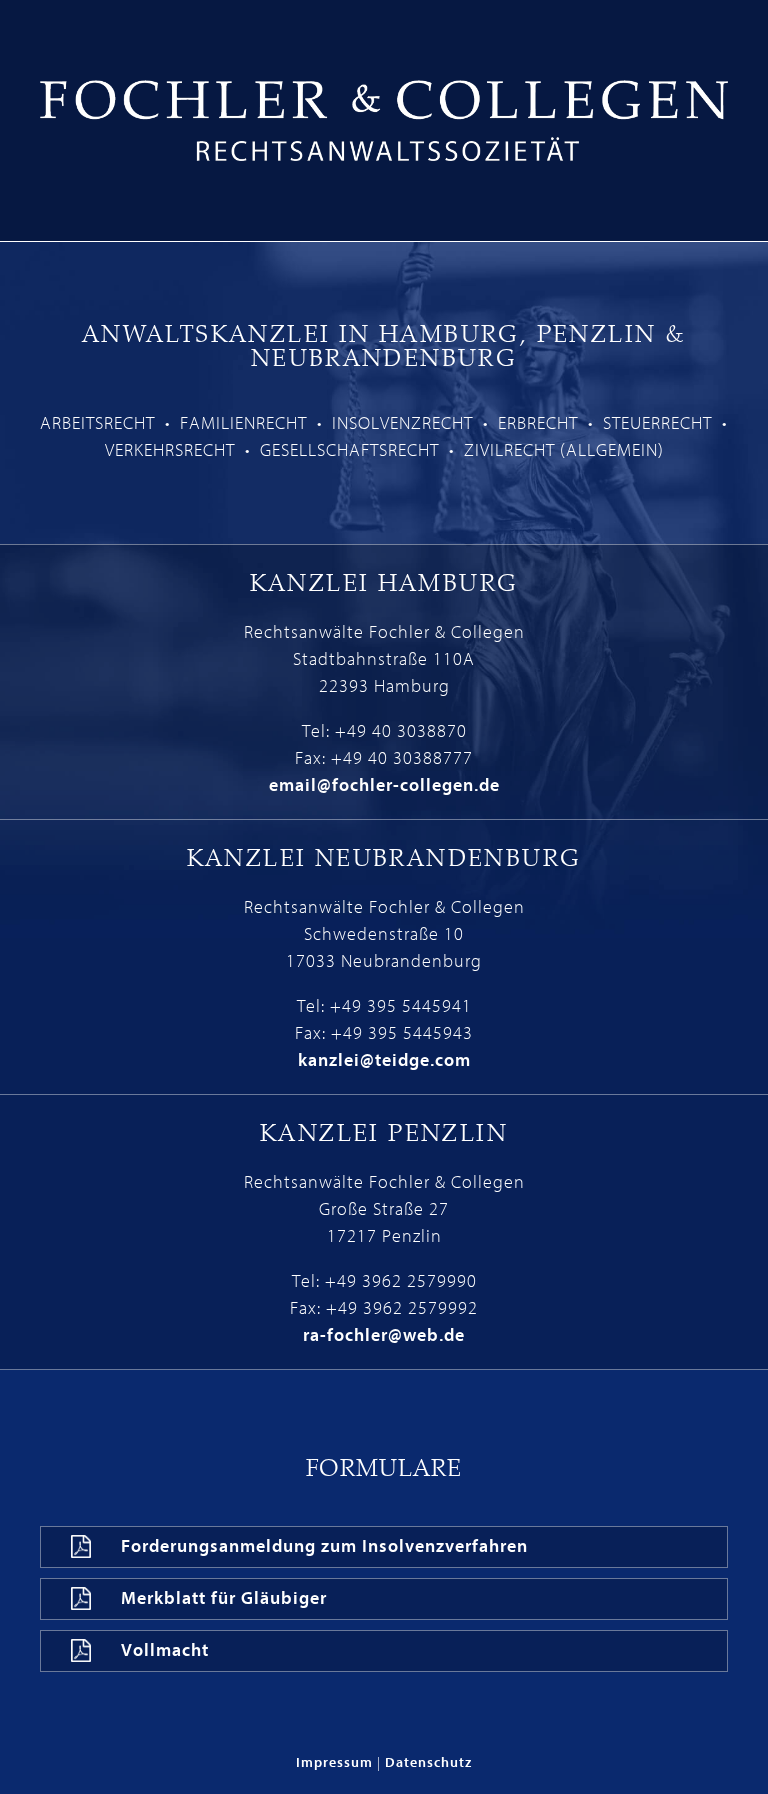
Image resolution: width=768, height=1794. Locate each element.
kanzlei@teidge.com (384, 1060)
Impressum (334, 1762)
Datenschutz (428, 1762)
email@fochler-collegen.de (384, 785)
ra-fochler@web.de (384, 1335)
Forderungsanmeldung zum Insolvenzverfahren (324, 1546)
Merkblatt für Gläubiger (224, 1598)
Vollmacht (165, 1650)
